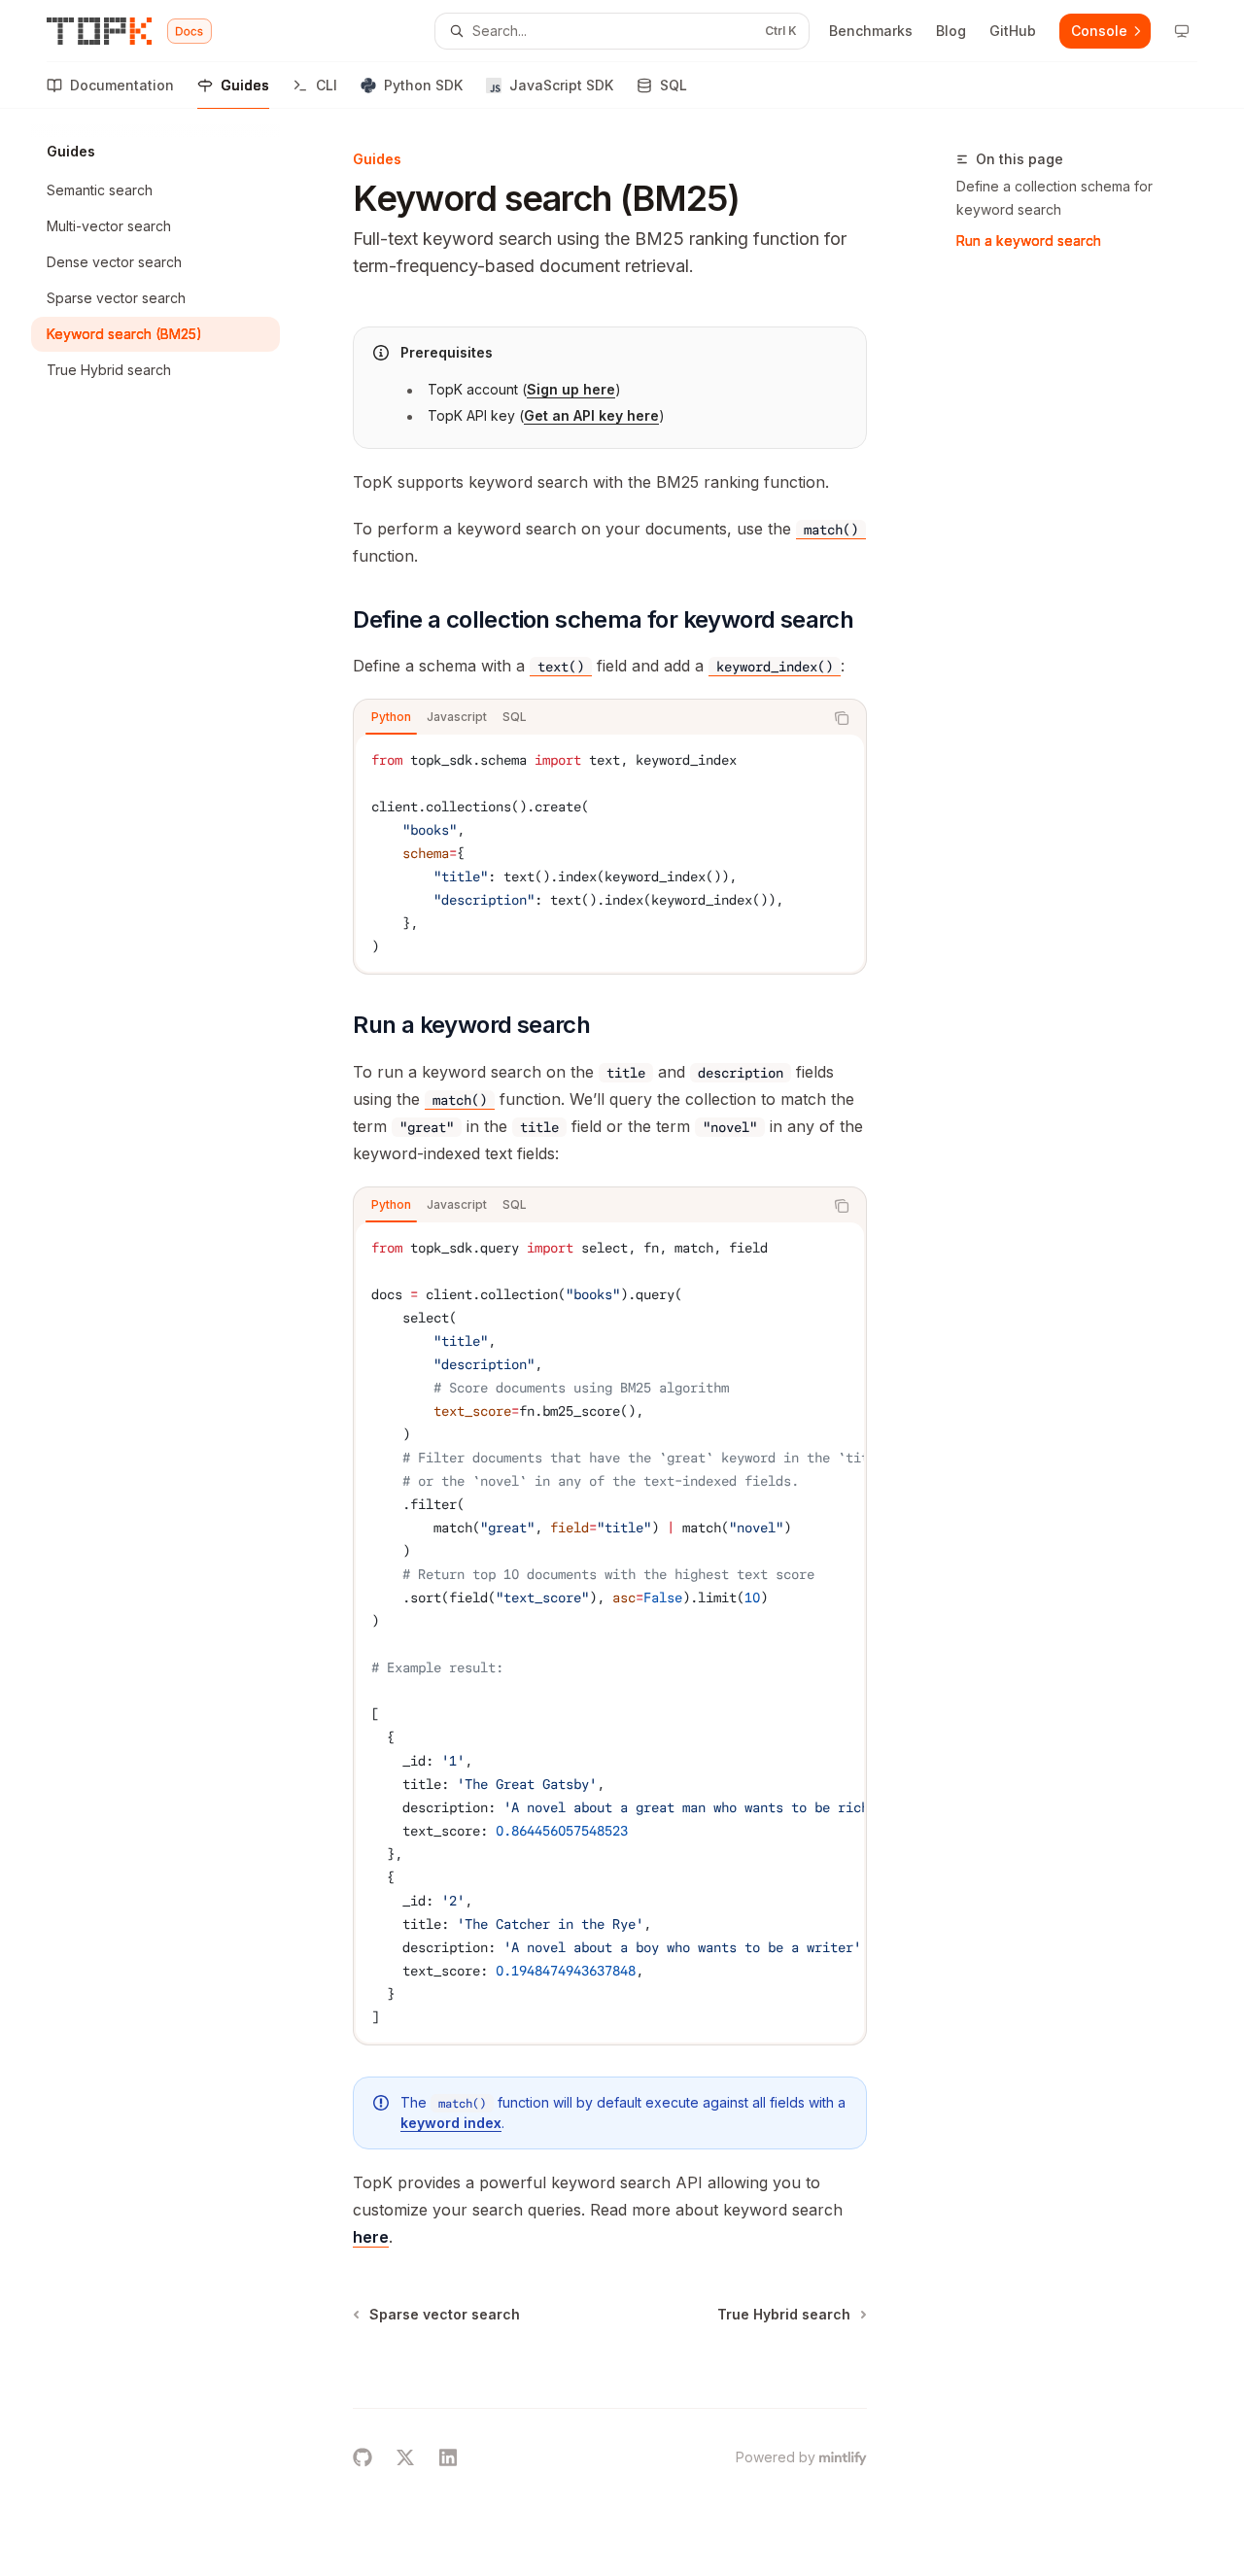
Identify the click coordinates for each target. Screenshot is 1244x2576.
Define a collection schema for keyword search (1054, 198)
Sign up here (571, 389)
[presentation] (610, 1632)
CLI (327, 85)
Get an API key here (591, 415)
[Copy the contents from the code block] (842, 718)
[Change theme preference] (1182, 31)
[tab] (391, 717)
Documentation (122, 85)
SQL (674, 85)
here (371, 2237)
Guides (245, 85)
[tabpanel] (610, 853)
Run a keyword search (1029, 240)
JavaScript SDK (561, 85)
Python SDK (423, 85)
